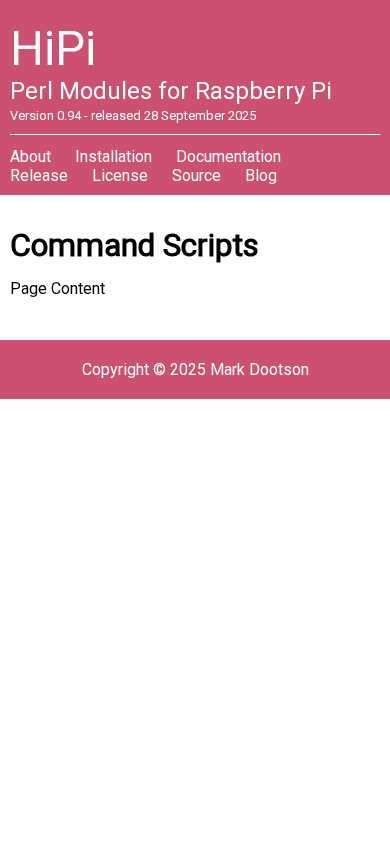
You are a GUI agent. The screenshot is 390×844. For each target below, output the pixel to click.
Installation (113, 156)
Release (39, 175)
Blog (261, 175)
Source (196, 175)
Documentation (228, 156)
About (30, 156)
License (120, 175)
